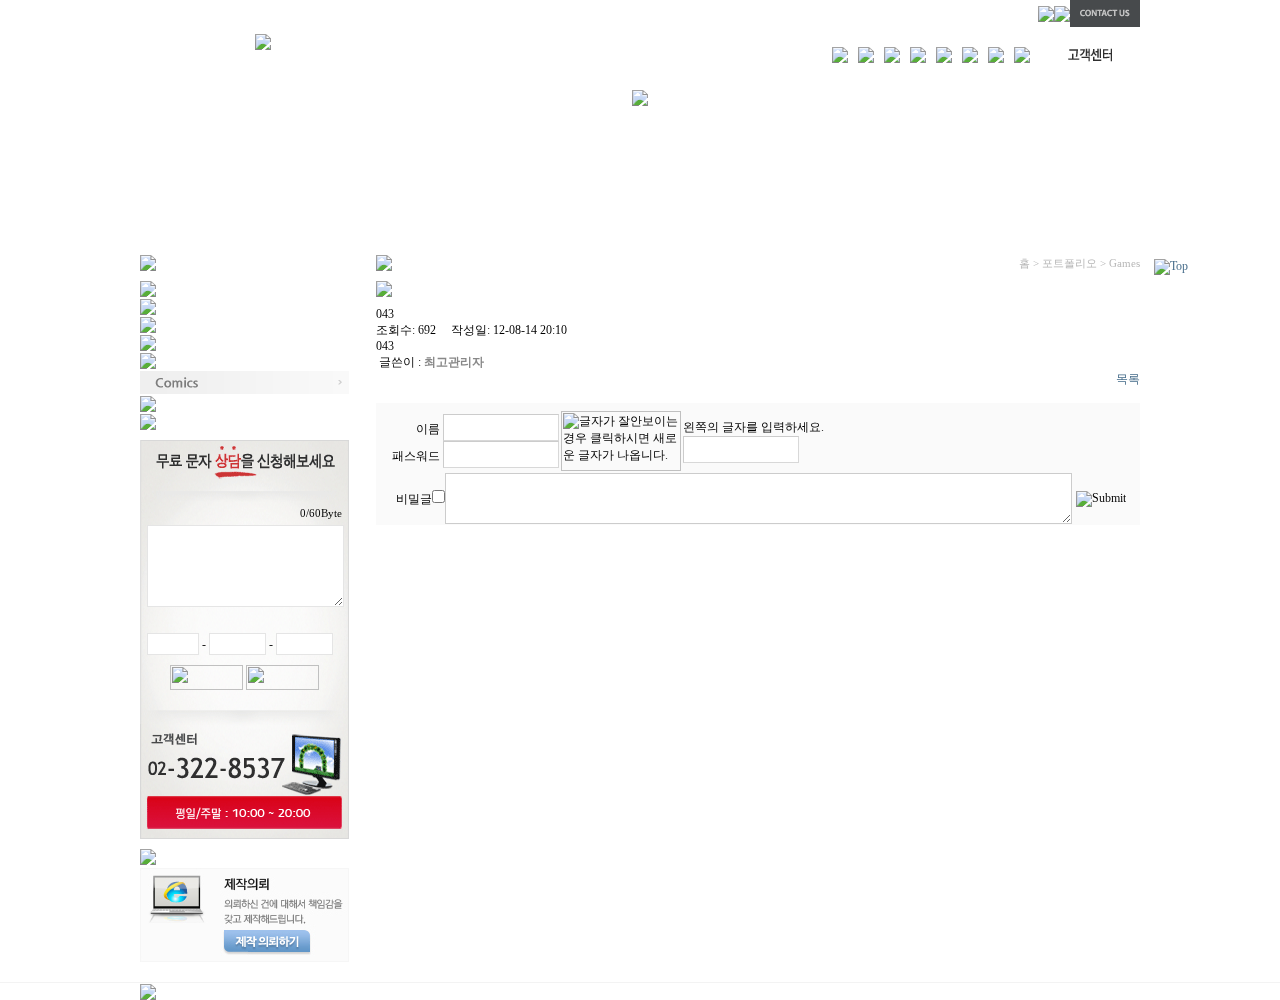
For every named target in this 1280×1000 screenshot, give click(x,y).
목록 (1128, 379)
